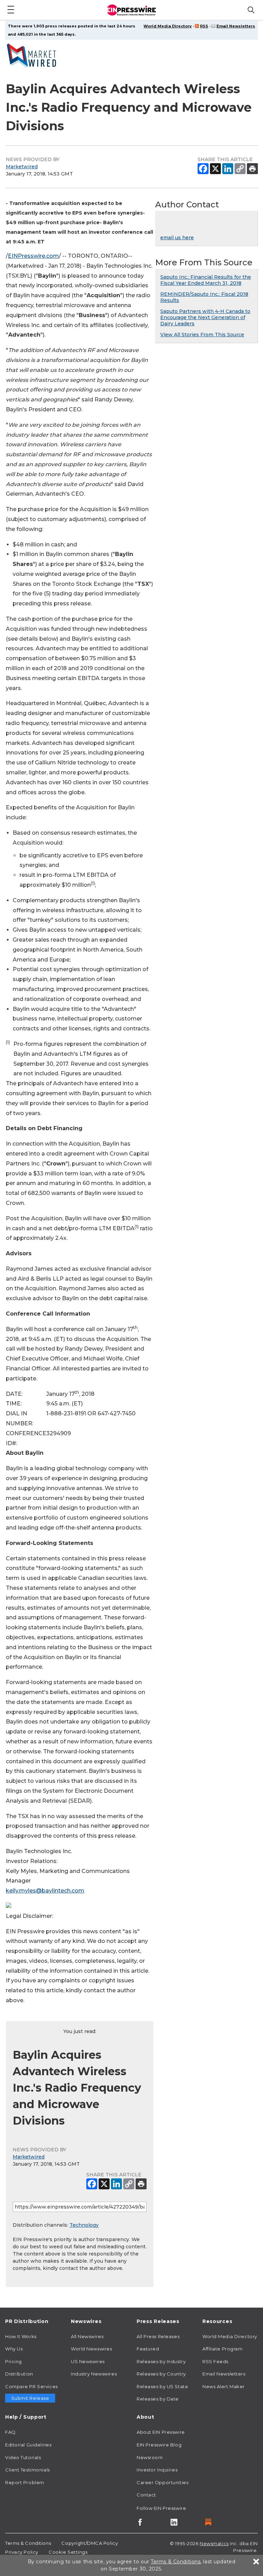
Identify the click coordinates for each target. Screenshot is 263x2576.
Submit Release (30, 2398)
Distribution (19, 2374)
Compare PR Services (32, 2386)
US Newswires (88, 2361)
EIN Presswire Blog (159, 2445)
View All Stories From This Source (202, 335)
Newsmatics (214, 2543)
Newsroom (150, 2457)
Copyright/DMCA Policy (90, 2543)
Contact (146, 2495)
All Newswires (87, 2336)
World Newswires (91, 2349)
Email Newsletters (236, 26)
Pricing (14, 2361)
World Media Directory (168, 26)
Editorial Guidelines (28, 2445)
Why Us (14, 2349)
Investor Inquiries (157, 2470)
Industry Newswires (94, 2374)
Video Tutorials (23, 2457)
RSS (204, 26)
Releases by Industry (161, 2361)
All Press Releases (158, 2336)
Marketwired (22, 167)
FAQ (10, 2432)
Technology (84, 2225)
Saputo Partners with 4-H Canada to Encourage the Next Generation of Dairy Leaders (205, 317)
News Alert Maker (224, 2386)
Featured (148, 2349)
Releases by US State (162, 2386)
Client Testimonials (28, 2470)
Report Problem (25, 2482)
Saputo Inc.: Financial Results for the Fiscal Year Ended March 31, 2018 (206, 280)
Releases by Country (161, 2374)
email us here (177, 238)
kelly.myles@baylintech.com (45, 1891)
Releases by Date (158, 2399)
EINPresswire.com (33, 256)
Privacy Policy (22, 2552)
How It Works (21, 2336)
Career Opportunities (162, 2482)
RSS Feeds (215, 2361)
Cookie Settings (68, 2552)
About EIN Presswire (161, 2432)
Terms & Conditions (28, 2543)
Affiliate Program (223, 2349)
